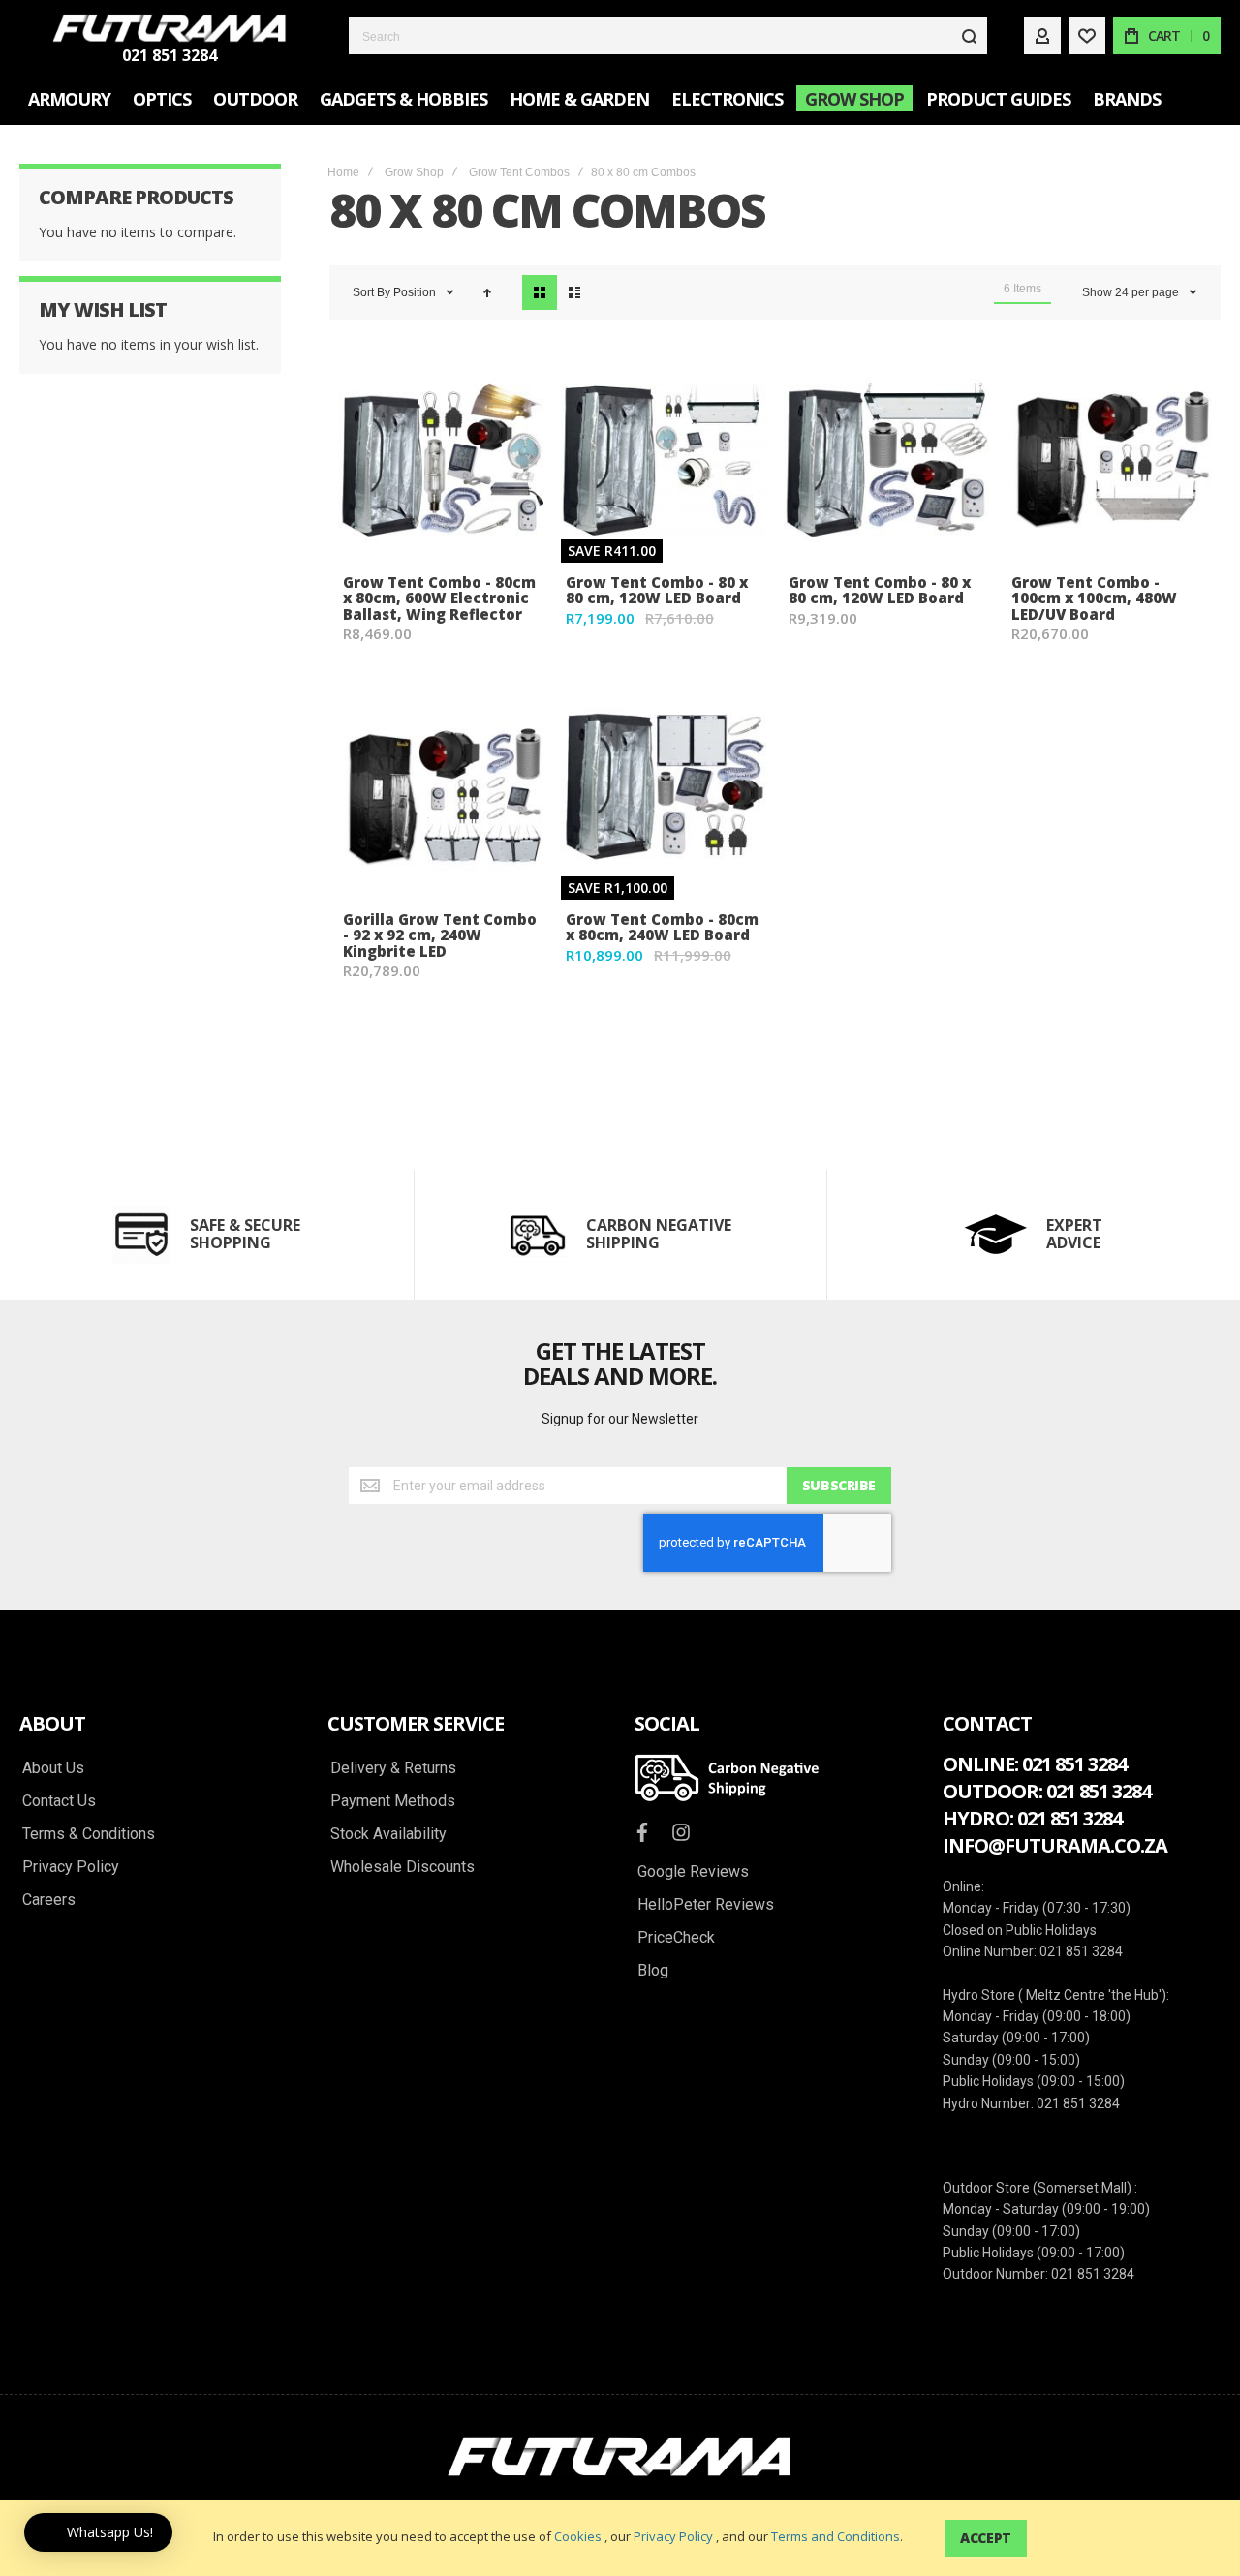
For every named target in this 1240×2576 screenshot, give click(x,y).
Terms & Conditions (89, 1834)
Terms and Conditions (836, 2536)
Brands (1127, 99)
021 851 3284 (170, 55)
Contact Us (59, 1801)
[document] (620, 2538)
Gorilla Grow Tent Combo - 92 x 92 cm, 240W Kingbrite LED (440, 935)
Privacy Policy (673, 2536)
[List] (574, 292)
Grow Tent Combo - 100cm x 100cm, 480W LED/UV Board (1094, 598)
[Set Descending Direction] (487, 292)
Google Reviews (693, 1872)
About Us (53, 1768)
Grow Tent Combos (519, 172)
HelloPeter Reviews (706, 1905)
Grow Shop (414, 172)
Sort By (372, 292)
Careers (49, 1900)
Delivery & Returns (393, 1768)
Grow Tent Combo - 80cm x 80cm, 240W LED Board (662, 927)
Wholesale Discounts (403, 1867)
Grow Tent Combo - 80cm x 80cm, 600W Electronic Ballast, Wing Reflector (439, 598)
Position (416, 292)
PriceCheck (676, 1938)
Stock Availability (388, 1834)
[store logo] (170, 28)
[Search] (969, 36)
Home (343, 172)
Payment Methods (393, 1801)
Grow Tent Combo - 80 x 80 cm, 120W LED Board (657, 590)
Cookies (578, 2536)
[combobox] (668, 36)
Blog (653, 1971)
